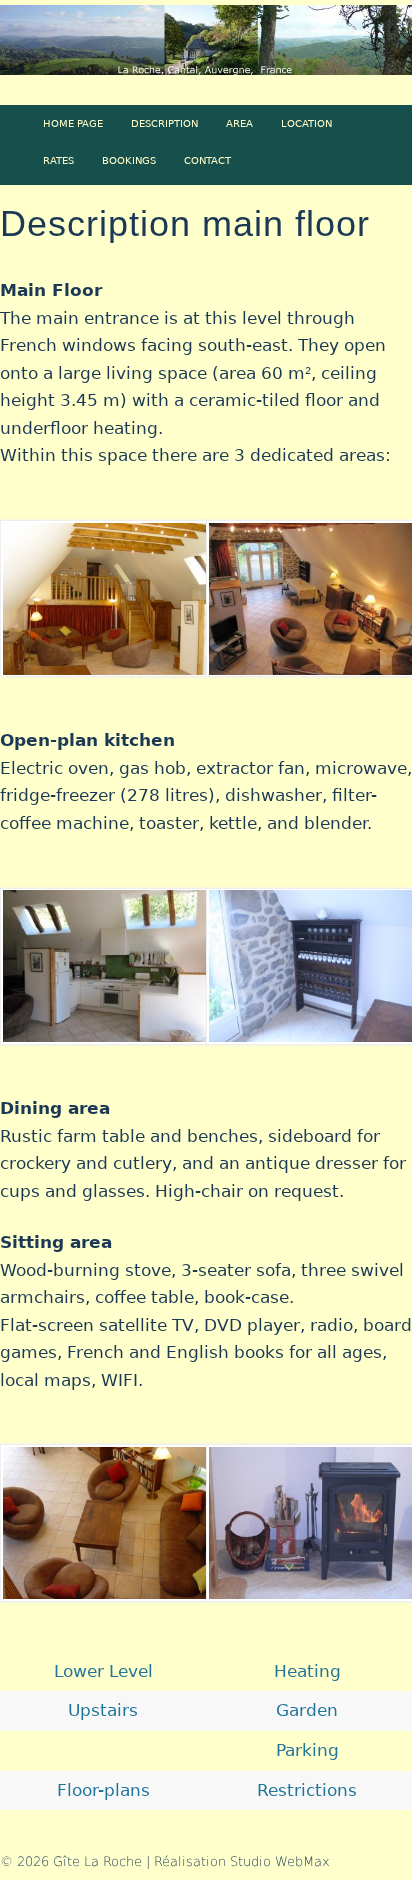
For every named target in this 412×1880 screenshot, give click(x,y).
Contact (207, 160)
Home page (73, 123)
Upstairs (103, 1710)
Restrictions (307, 1790)
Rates (58, 160)
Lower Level (103, 1671)
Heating (307, 1671)
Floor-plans (103, 1790)
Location (306, 123)
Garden (307, 1710)
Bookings (129, 160)
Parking (307, 1750)
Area (239, 123)
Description (164, 123)
